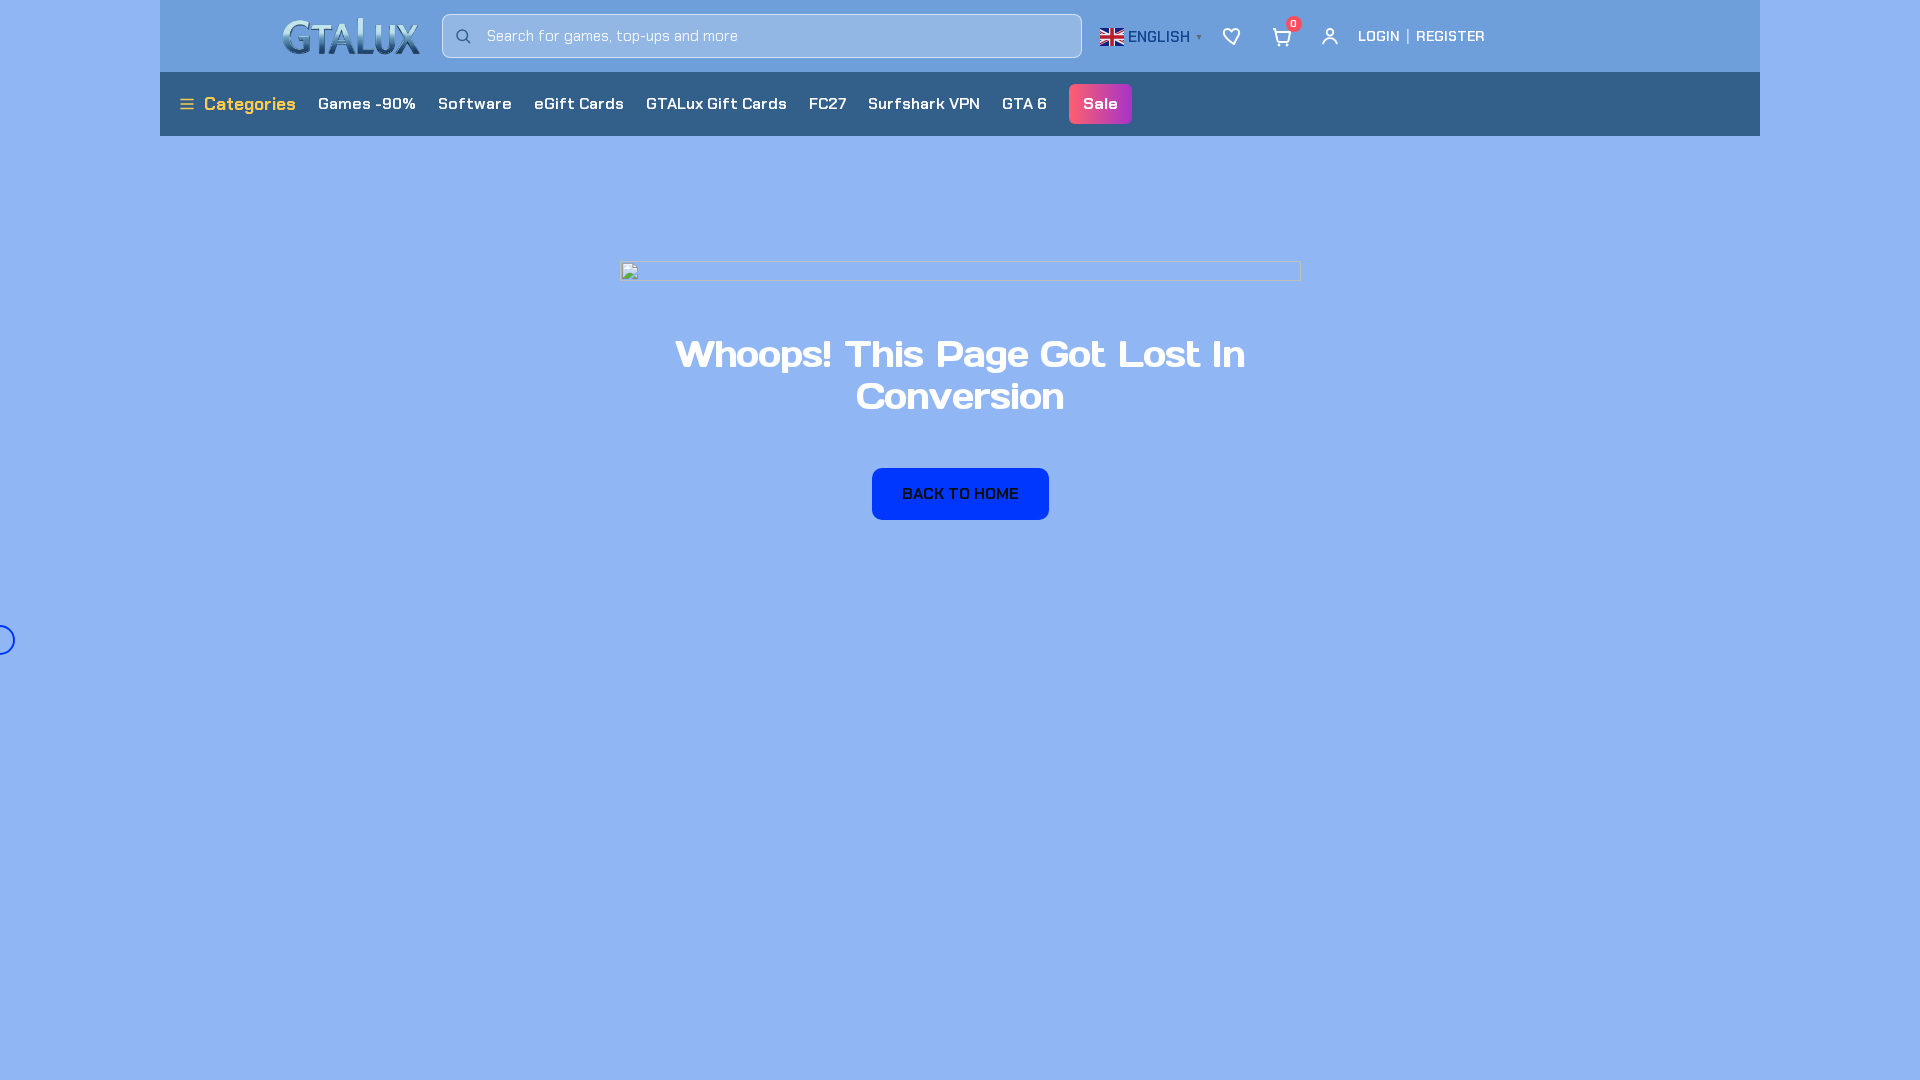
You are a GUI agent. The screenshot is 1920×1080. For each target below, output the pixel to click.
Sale (1100, 103)
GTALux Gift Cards (716, 103)
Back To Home (960, 493)
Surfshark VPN (924, 103)
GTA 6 (1024, 103)
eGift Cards (579, 103)
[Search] (463, 36)
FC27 (827, 103)
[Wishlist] (1234, 36)
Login (1379, 36)
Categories (250, 104)
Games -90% (367, 103)
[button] (1154, 34)
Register (1450, 36)
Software (475, 103)
